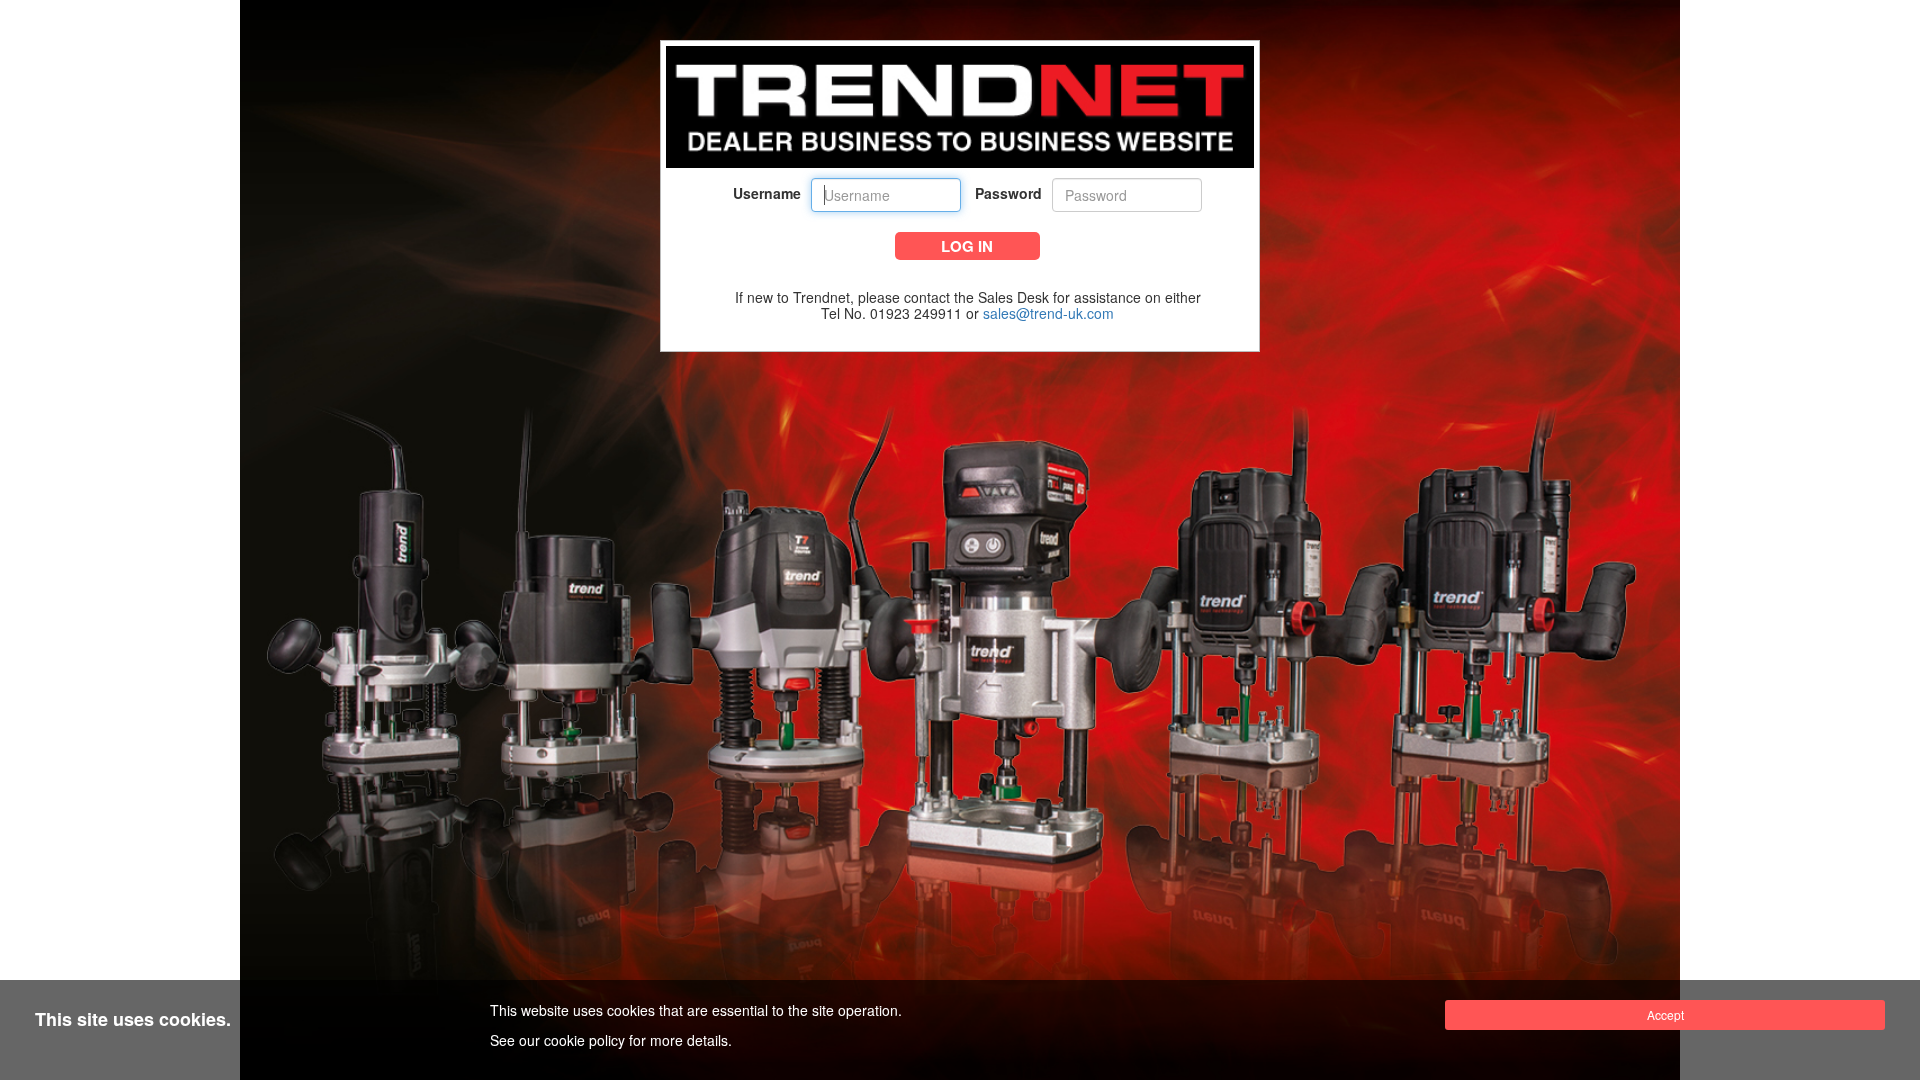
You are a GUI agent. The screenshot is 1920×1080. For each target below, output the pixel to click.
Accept (1665, 1014)
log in (967, 246)
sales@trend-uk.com (1048, 313)
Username (767, 193)
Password (1008, 193)
